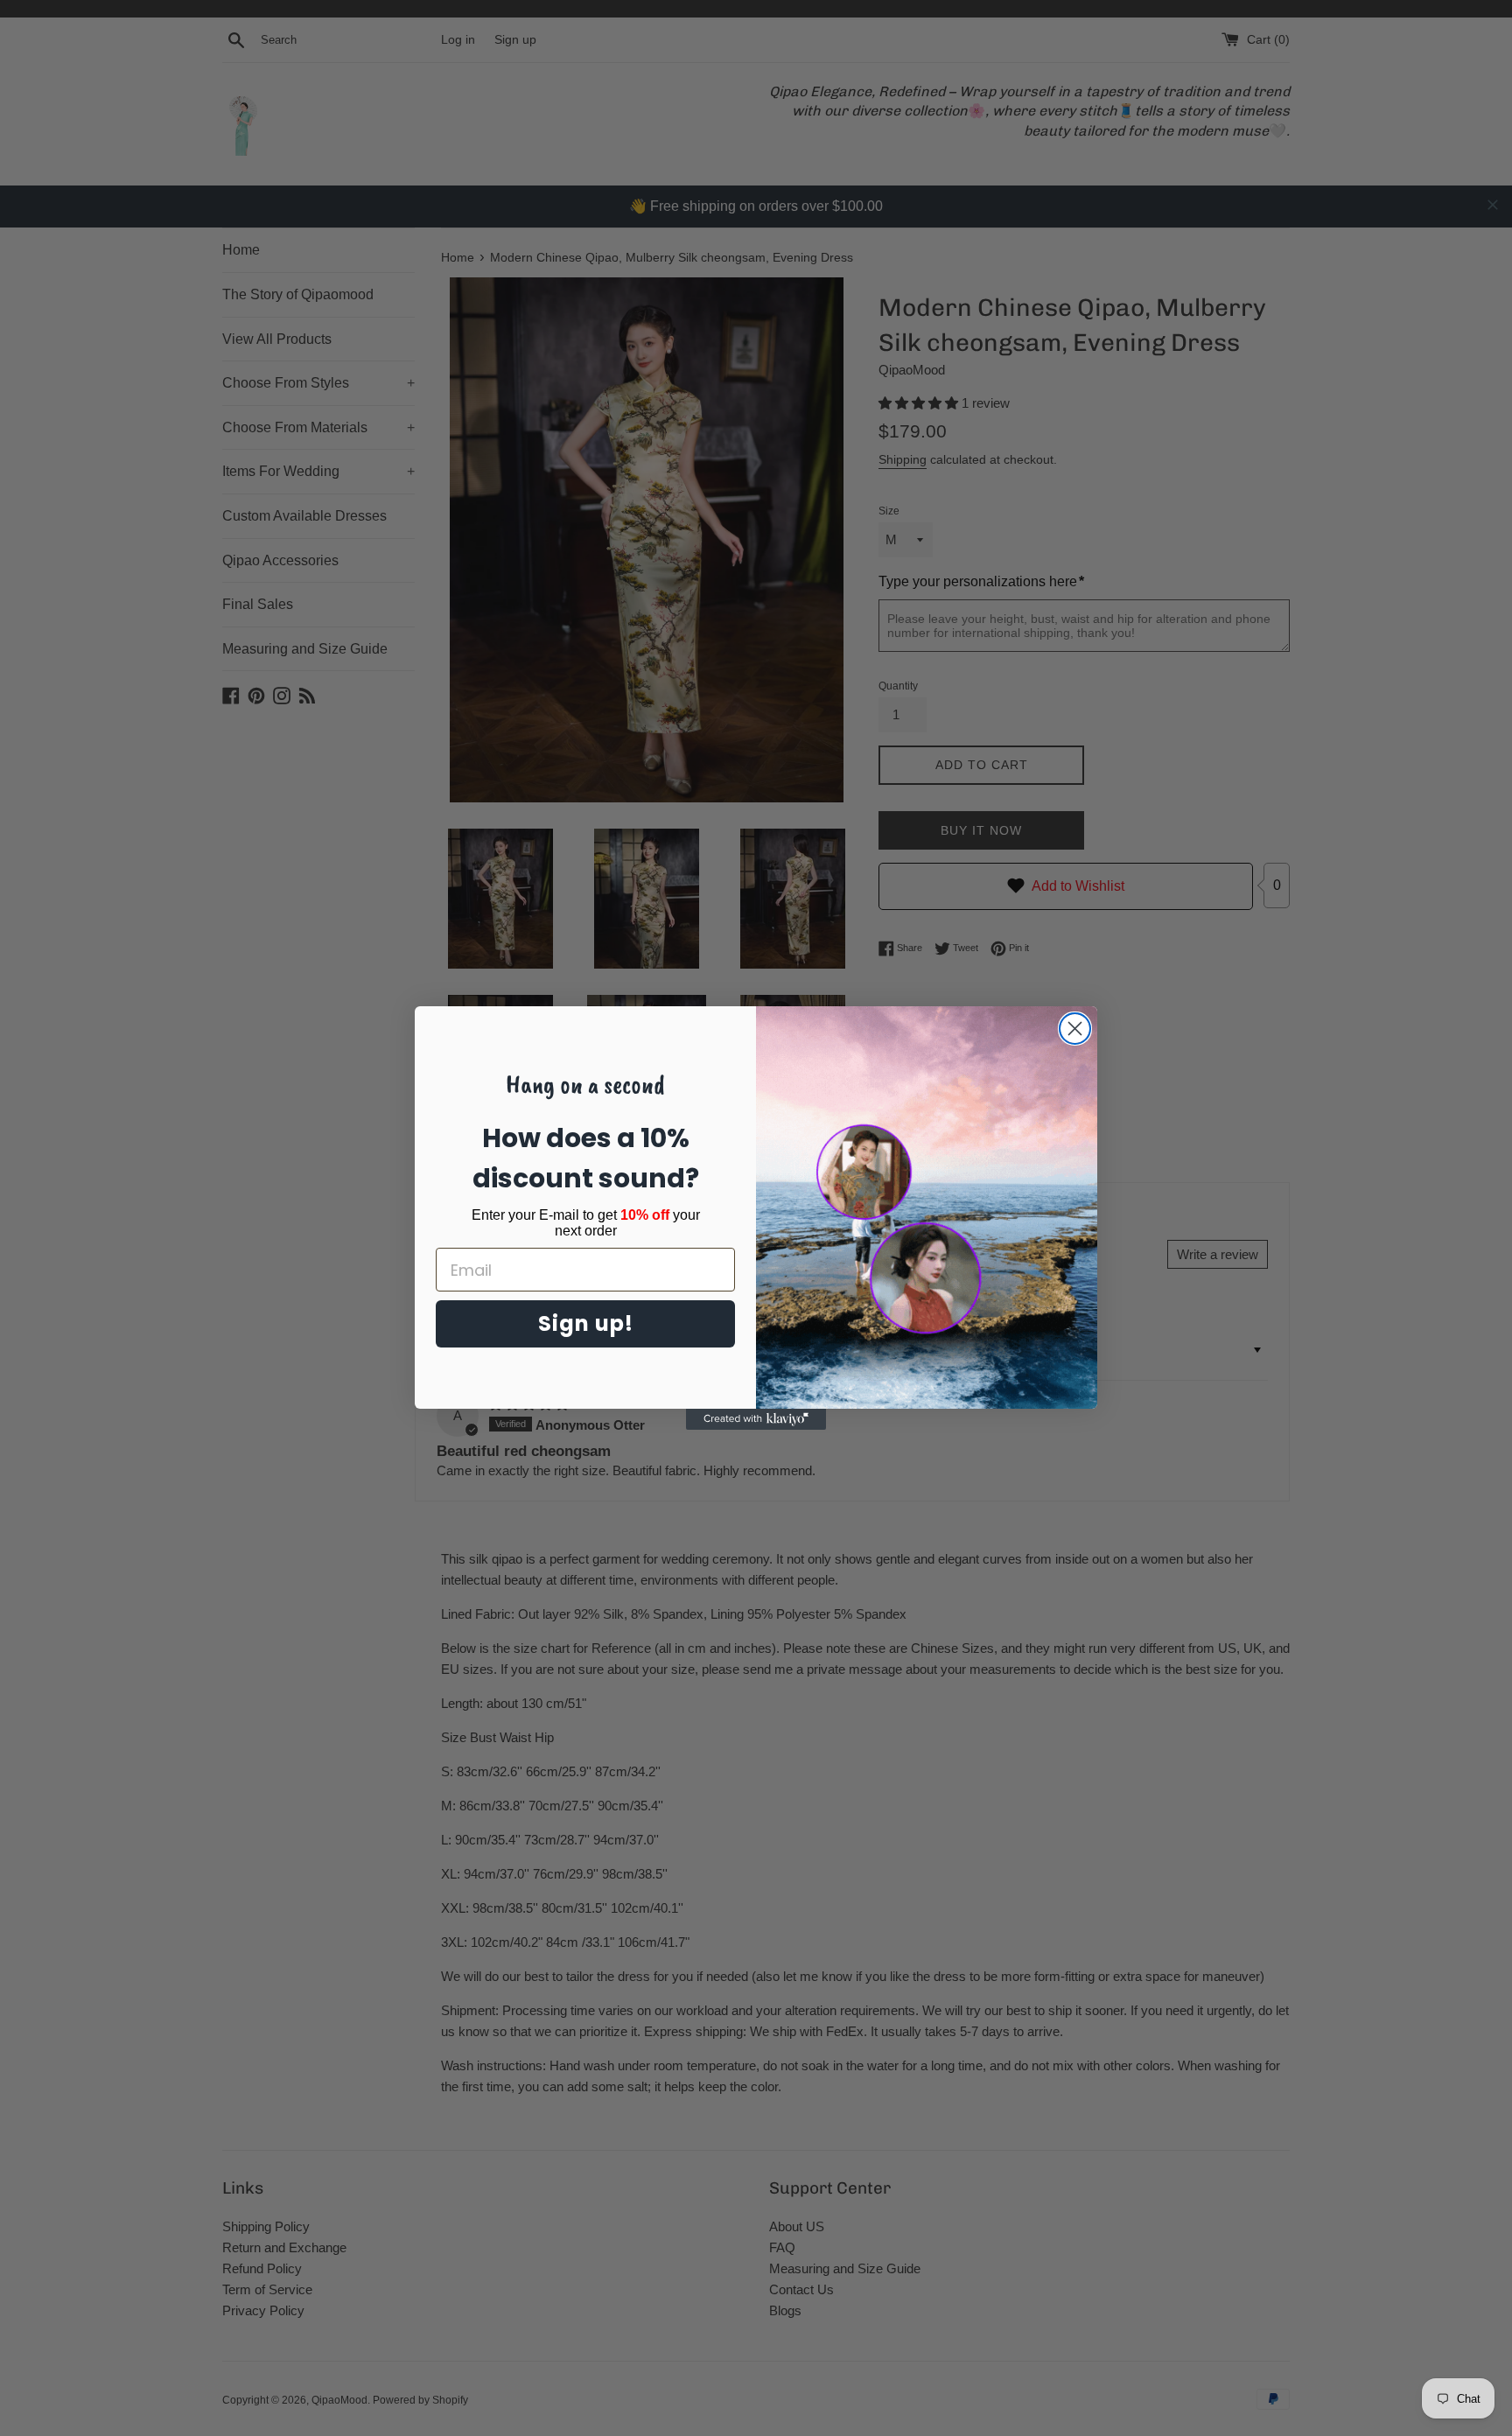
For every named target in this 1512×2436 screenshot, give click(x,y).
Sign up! (586, 1323)
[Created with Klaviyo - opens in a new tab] (756, 1419)
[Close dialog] (1075, 1029)
